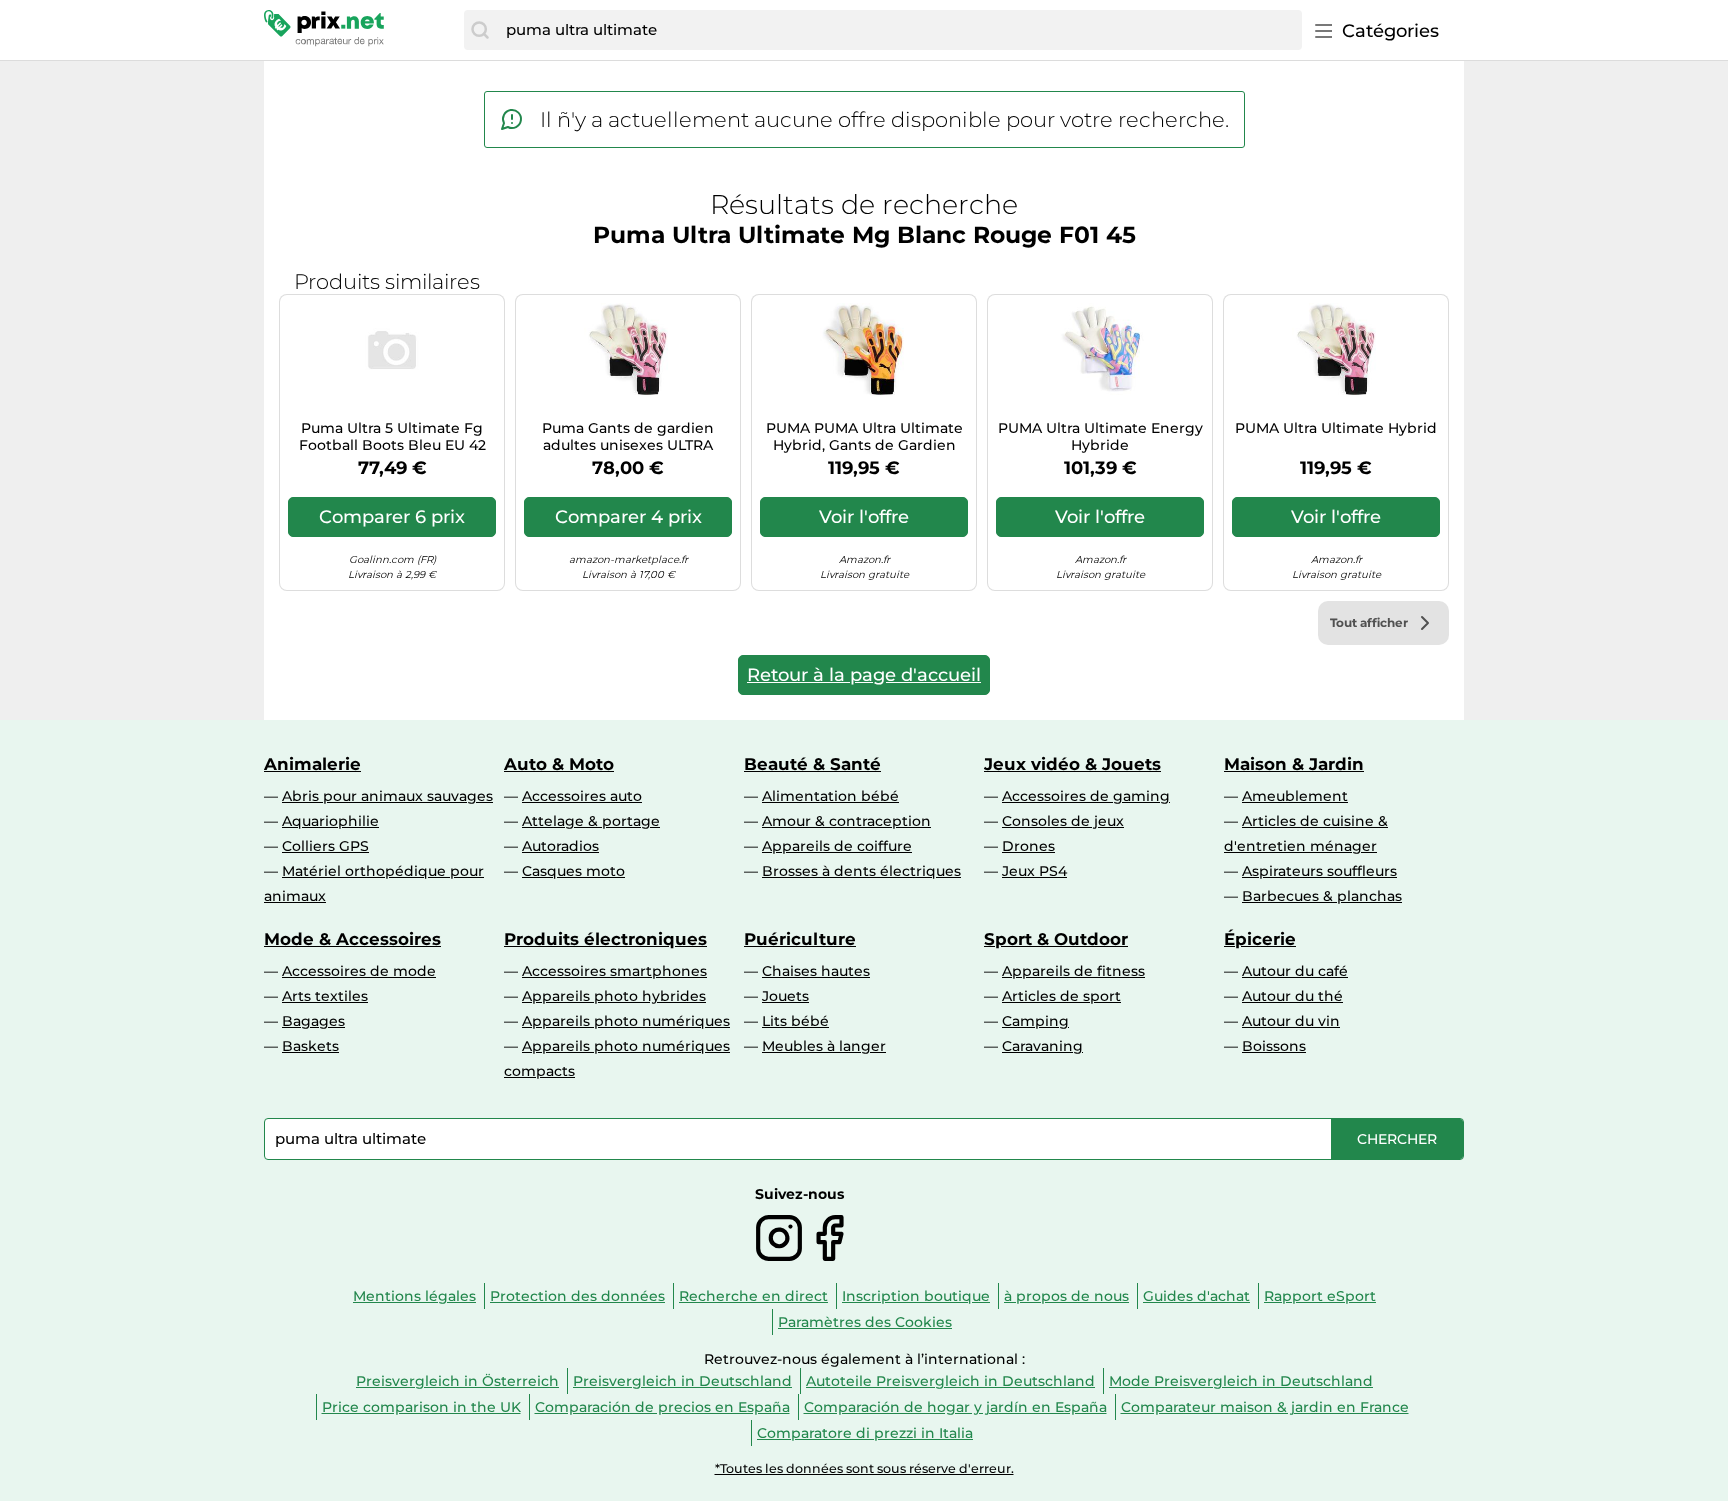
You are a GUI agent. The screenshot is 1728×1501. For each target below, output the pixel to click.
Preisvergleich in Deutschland (682, 1381)
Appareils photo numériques (626, 1021)
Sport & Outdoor (1056, 939)
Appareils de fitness (1073, 971)
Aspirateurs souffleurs (1319, 871)
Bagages (313, 1021)
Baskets (310, 1046)
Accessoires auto (582, 796)
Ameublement (1295, 796)
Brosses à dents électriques (861, 871)
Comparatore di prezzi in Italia (865, 1433)
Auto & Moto (559, 764)
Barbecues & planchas (1322, 896)
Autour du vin (1291, 1021)
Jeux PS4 (1034, 871)
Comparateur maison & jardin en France (1265, 1407)
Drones (1028, 846)
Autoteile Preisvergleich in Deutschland (950, 1381)
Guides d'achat (1196, 1296)
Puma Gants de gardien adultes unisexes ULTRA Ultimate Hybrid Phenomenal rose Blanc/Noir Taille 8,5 (628, 437)
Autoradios (560, 846)
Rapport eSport (1320, 1296)
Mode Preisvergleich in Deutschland (1241, 1381)
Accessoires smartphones (614, 971)
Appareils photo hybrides (614, 996)
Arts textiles (325, 996)
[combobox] (899, 30)
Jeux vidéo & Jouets (1072, 764)
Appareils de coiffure (837, 846)
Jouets (785, 996)
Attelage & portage (591, 821)
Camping (1035, 1021)
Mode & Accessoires (352, 939)
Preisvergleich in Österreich (457, 1381)
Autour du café (1295, 971)
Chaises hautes (816, 971)
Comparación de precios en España (662, 1407)
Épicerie (1260, 939)
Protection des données (577, 1296)
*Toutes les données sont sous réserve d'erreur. (864, 1468)
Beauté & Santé (812, 764)
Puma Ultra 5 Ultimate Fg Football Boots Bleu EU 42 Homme (392, 437)
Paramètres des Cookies (865, 1322)
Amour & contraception (846, 821)
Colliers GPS (325, 846)
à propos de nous (1066, 1296)
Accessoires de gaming (1086, 796)
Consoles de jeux (1063, 821)
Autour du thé (1292, 996)
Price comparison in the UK (421, 1407)
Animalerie (312, 764)
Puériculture (800, 939)
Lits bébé (795, 1021)
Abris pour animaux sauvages (387, 796)
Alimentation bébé (830, 796)
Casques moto (573, 871)
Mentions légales (414, 1296)
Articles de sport (1061, 996)
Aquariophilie (330, 821)
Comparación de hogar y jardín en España (955, 1407)
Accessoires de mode (359, 971)
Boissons (1274, 1046)
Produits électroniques (605, 939)
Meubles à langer (824, 1046)
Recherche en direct (753, 1296)
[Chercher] (480, 30)
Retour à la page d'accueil (864, 675)
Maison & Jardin (1294, 764)
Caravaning (1042, 1046)
